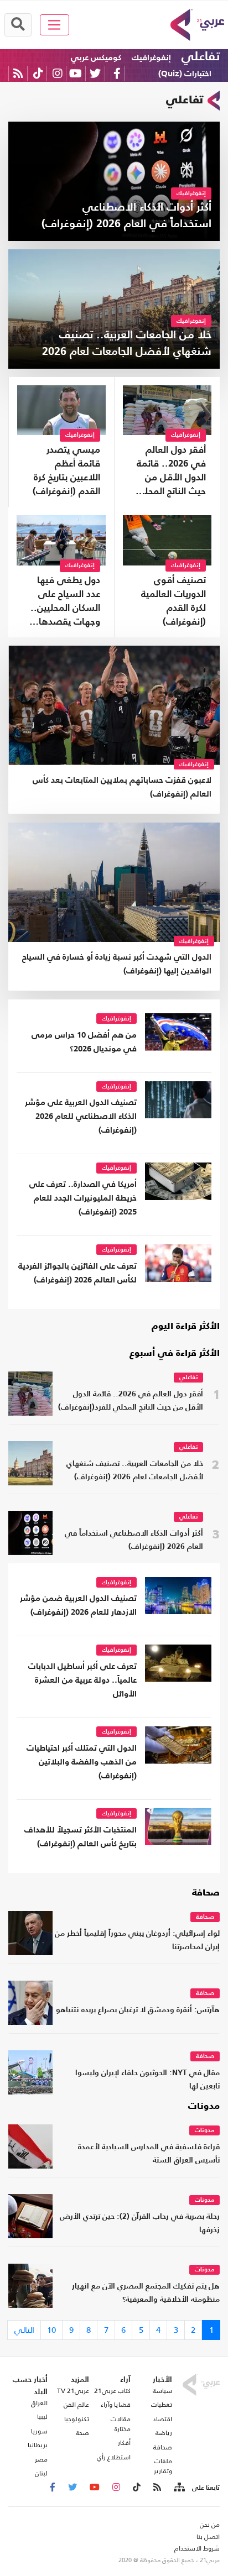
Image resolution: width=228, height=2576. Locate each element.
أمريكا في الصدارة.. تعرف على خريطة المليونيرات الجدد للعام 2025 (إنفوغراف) (83, 1198)
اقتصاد (162, 2419)
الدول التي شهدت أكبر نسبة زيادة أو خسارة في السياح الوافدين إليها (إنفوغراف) (117, 964)
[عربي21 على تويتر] (95, 73)
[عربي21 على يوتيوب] (75, 73)
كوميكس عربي (96, 58)
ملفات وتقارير (163, 2466)
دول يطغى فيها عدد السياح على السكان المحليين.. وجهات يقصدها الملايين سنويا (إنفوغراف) (65, 603)
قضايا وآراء (116, 2405)
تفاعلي (201, 57)
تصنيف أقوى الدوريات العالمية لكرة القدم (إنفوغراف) (173, 601)
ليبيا (42, 2417)
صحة (82, 2433)
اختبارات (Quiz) (185, 74)
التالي (24, 2330)
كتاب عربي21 (112, 2391)
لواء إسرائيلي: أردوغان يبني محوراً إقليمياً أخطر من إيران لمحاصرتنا (137, 1941)
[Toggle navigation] (55, 25)
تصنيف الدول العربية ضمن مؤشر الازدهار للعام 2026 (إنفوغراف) (78, 1605)
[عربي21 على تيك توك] (38, 73)
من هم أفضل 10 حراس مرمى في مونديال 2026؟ (84, 1042)
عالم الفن (76, 2405)
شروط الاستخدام (197, 2548)
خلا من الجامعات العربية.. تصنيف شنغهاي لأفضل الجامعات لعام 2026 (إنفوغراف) (135, 1471)
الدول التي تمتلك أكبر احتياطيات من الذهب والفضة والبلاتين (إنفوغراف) (82, 1762)
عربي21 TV (73, 2391)
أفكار (124, 2443)
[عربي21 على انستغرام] (57, 73)
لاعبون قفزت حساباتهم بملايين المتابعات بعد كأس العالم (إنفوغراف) (122, 787)
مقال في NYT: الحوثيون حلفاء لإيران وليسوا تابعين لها (147, 2080)
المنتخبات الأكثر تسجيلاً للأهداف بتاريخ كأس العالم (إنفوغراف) (81, 1837)
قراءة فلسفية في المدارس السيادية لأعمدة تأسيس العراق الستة (149, 2154)
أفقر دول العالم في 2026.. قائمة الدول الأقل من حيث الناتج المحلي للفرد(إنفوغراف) (171, 472)
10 (51, 2330)
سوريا (39, 2431)
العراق (39, 2403)
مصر (41, 2459)
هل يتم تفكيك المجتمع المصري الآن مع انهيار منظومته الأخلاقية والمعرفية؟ (146, 2293)
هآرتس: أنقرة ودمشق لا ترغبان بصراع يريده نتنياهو (138, 2010)
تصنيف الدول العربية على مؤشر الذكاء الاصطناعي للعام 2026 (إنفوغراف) (81, 1116)
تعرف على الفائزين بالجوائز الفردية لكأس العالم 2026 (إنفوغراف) (77, 1273)
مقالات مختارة (121, 2424)
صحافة (206, 1893)
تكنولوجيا (77, 2419)
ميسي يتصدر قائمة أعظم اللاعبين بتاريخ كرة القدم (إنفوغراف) (66, 471)
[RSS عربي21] (18, 73)
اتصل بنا (208, 2537)
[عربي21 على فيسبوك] (117, 73)
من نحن (210, 2525)
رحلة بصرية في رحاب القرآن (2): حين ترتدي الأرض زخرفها (140, 2224)
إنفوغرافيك (151, 58)
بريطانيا (38, 2445)
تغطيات (162, 2405)
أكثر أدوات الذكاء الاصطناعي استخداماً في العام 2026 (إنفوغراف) (134, 1540)
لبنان (41, 2473)
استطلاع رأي (114, 2457)
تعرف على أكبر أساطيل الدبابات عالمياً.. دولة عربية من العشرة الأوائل (82, 1680)
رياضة (164, 2433)
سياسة (162, 2391)
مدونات (204, 2107)
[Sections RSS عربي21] (178, 2488)
